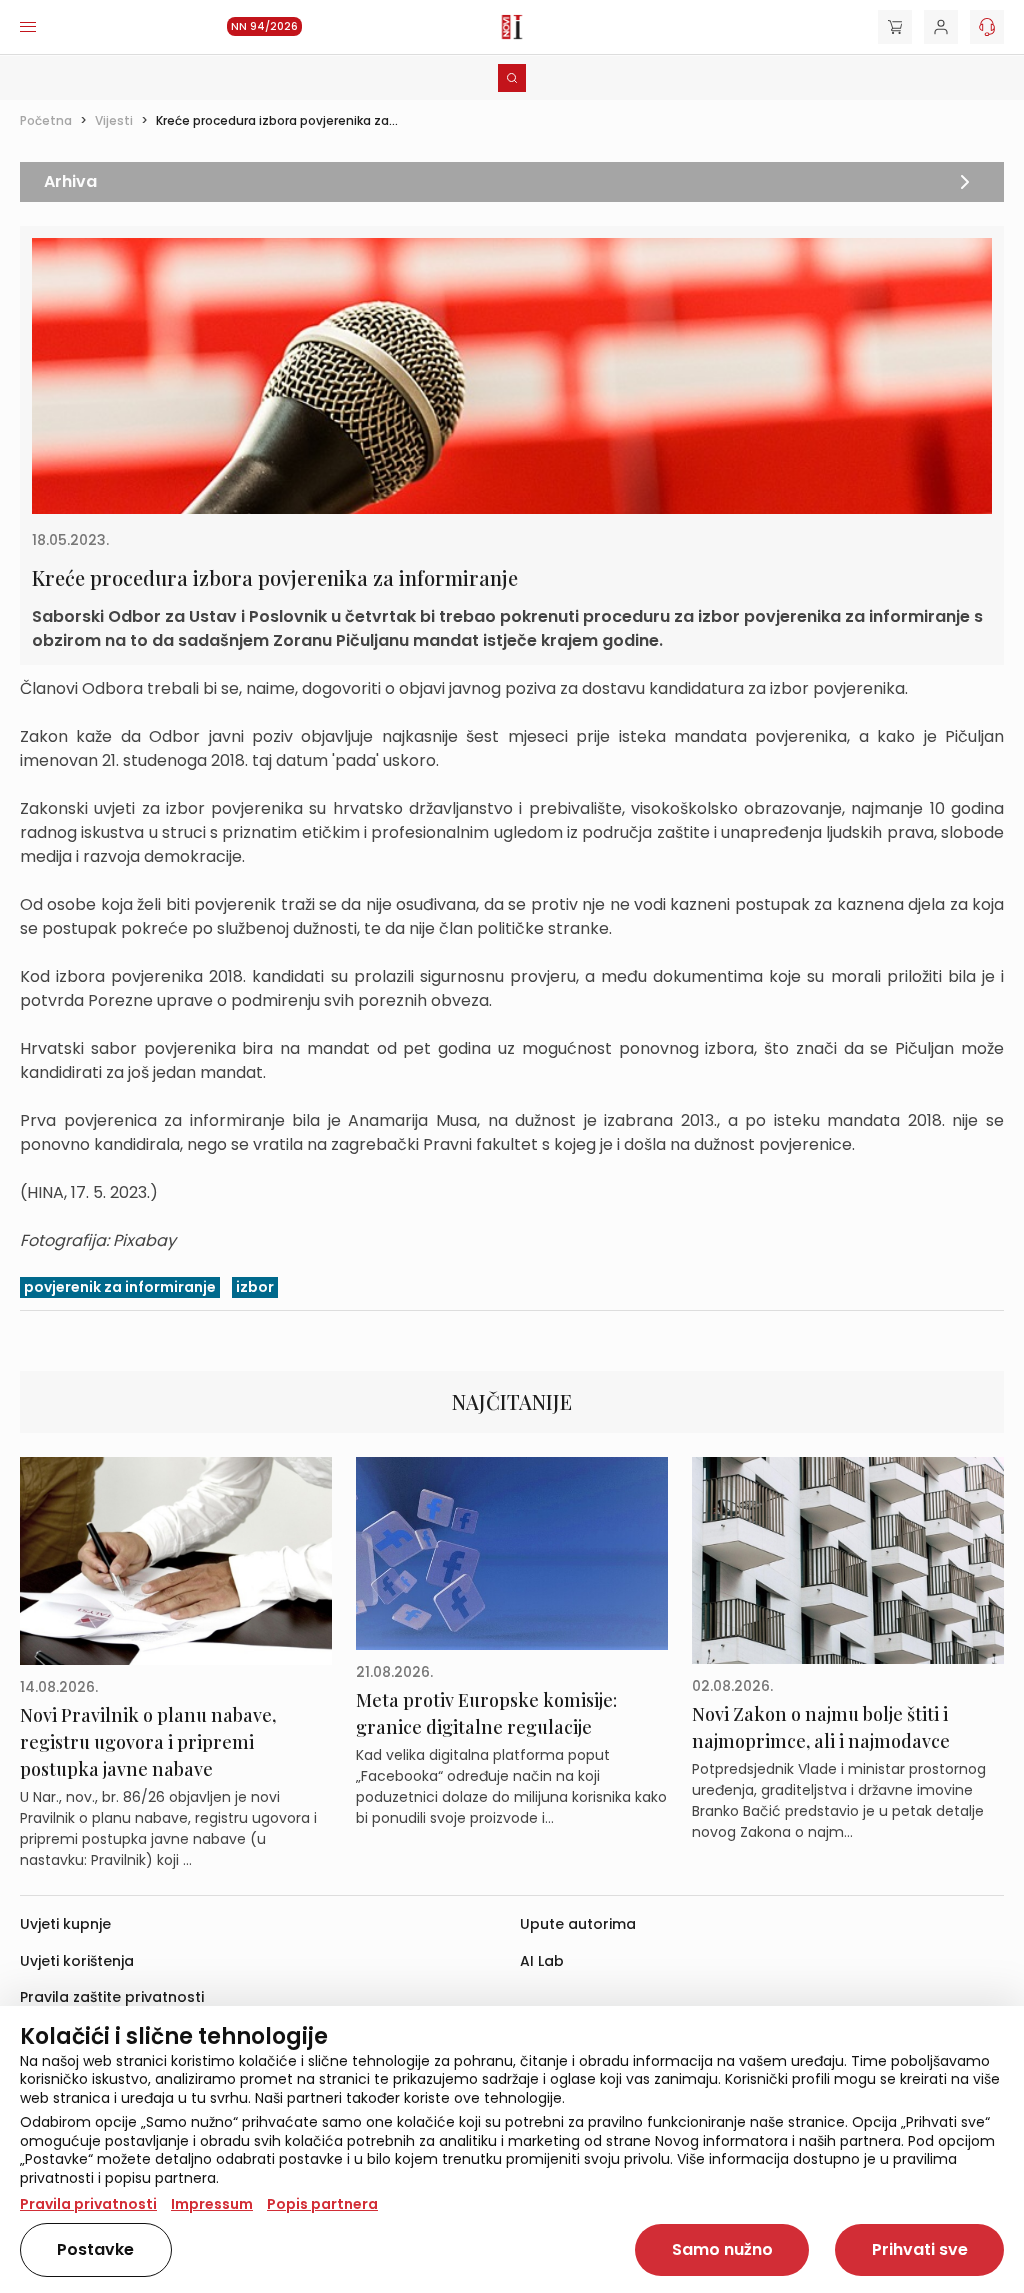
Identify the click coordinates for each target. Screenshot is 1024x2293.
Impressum (212, 2204)
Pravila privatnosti (88, 2204)
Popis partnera (322, 2204)
